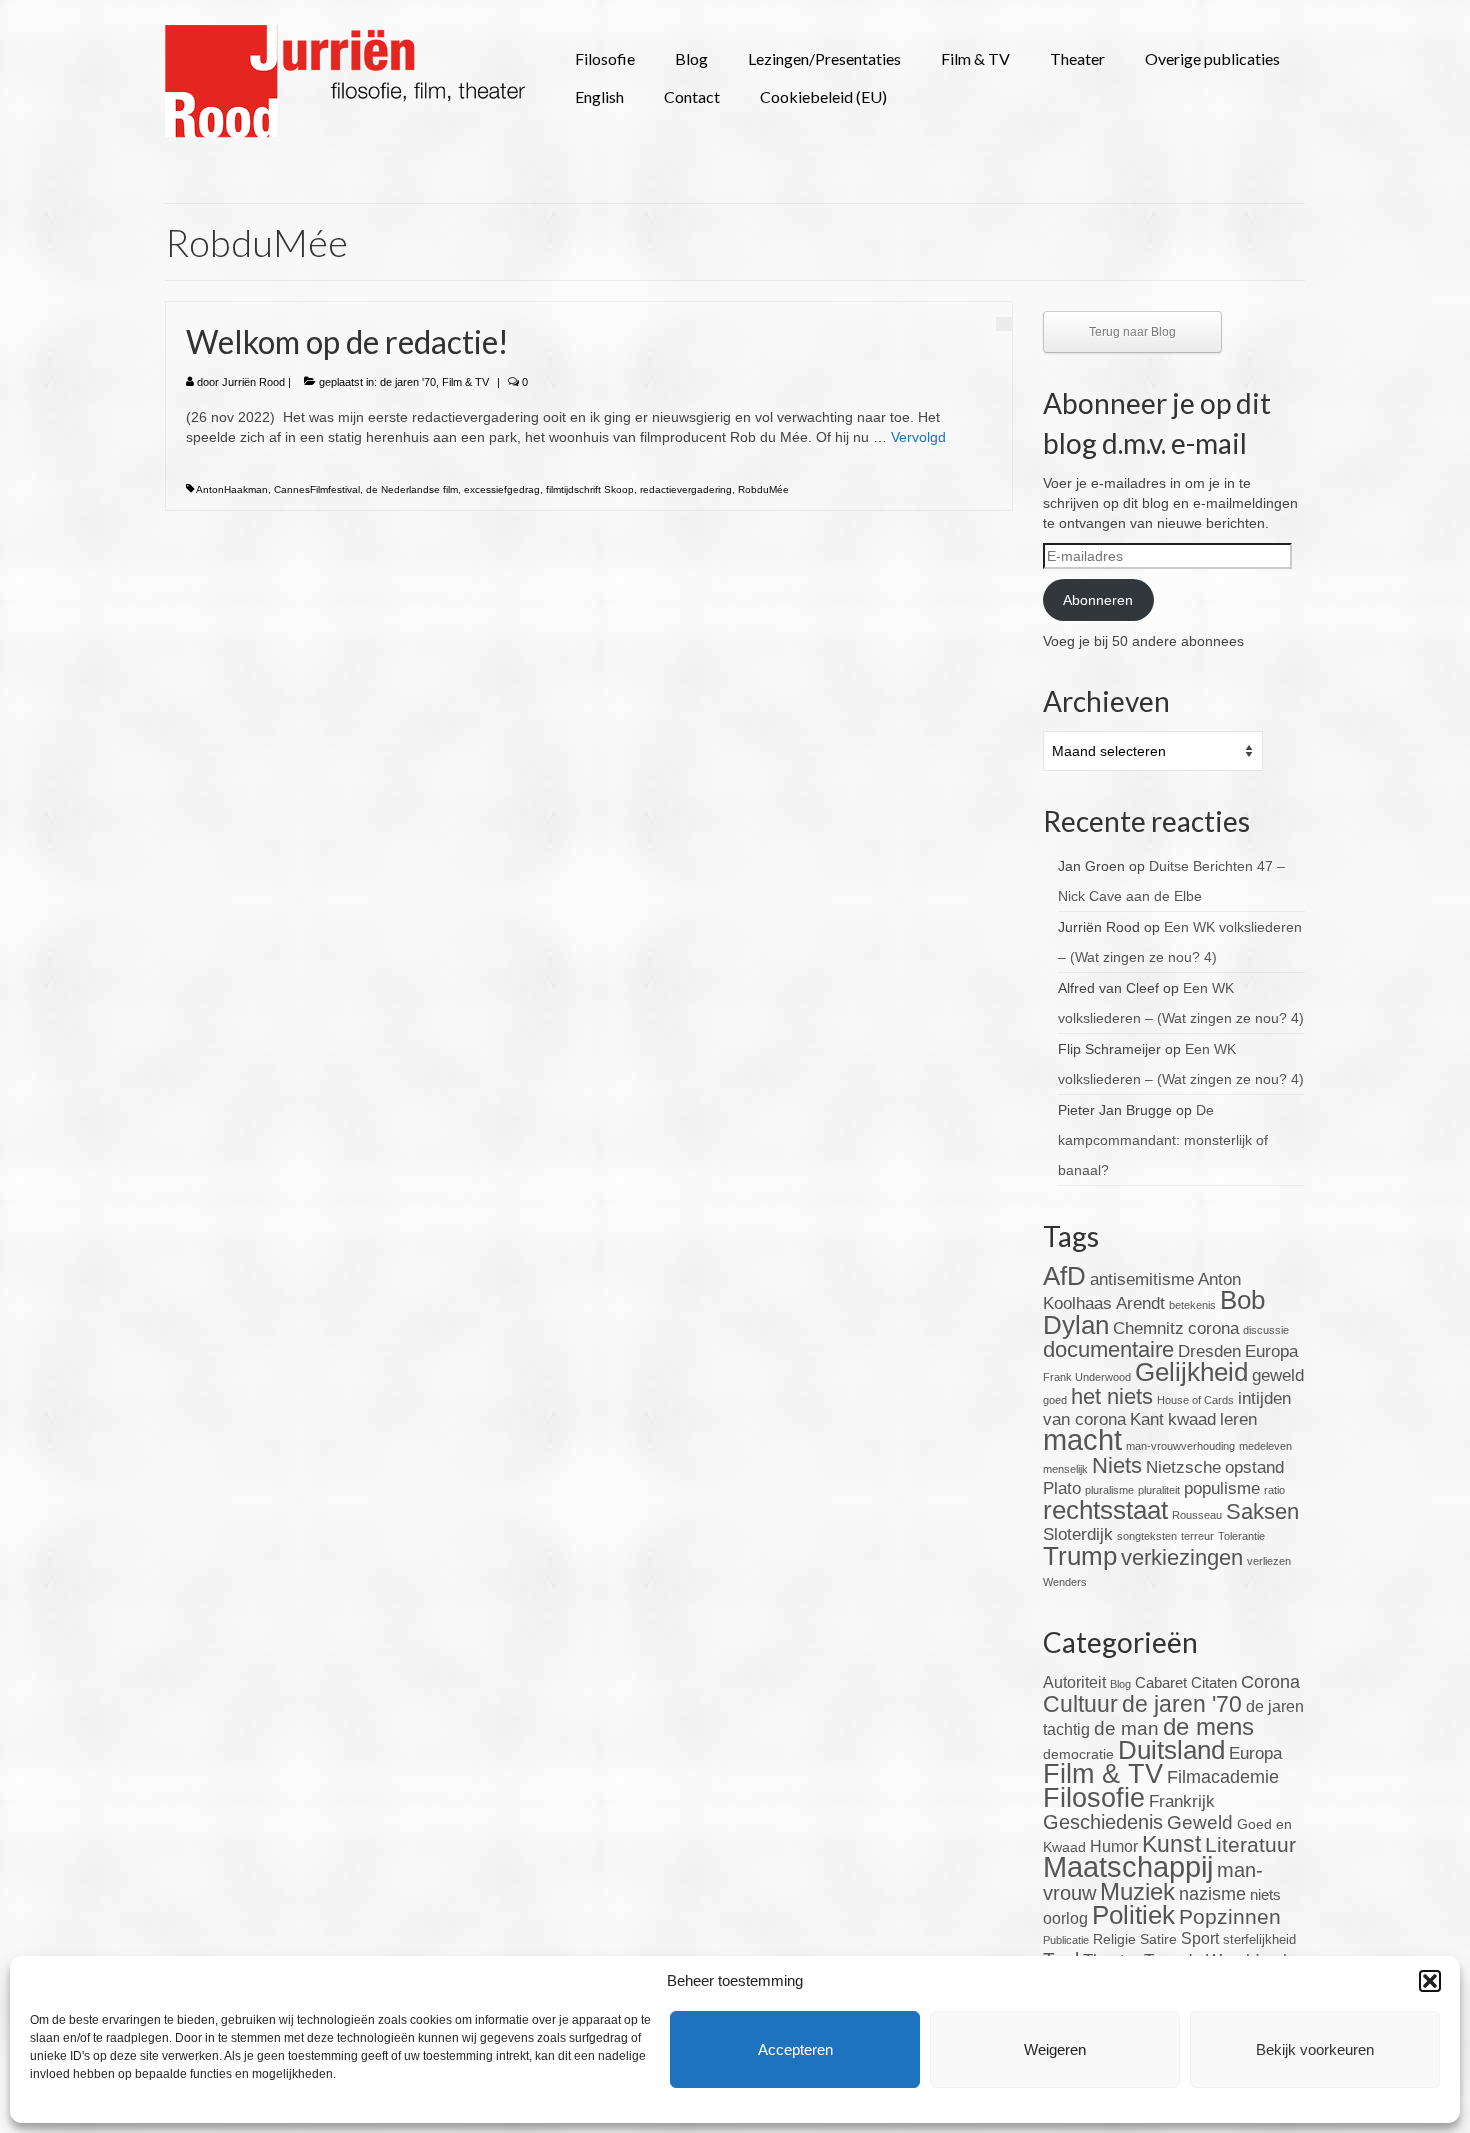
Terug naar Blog (1132, 332)
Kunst (1171, 1844)
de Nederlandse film (412, 489)
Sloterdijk (1078, 1534)
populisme (1222, 1488)
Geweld (1200, 1822)
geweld (1278, 1375)
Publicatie (1066, 1940)
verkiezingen (1182, 1557)
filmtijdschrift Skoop (590, 489)
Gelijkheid (1191, 1372)
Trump (1080, 1556)
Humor (1114, 1846)
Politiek (1133, 1915)
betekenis (1192, 1305)
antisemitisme (1142, 1279)
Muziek (1137, 1891)
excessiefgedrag (502, 489)
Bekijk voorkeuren (1315, 2049)
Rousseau (1197, 1515)
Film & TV (465, 382)
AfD (1064, 1276)
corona (1213, 1328)
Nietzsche (1183, 1467)
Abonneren (1098, 600)
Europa (1271, 1351)
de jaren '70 (408, 382)
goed (1055, 1400)
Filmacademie (1223, 1777)
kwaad (1192, 1419)
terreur (1197, 1536)
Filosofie (1094, 1797)
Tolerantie (1241, 1536)
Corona (1270, 1682)
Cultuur (1080, 1704)
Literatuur (1250, 1844)
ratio (1274, 1490)
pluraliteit (1159, 1490)
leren (1238, 1419)
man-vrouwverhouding (1180, 1446)
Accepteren (795, 2049)
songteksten (1147, 1536)
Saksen (1262, 1511)
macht (1082, 1439)
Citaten (1214, 1682)
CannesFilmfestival (317, 489)
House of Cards (1195, 1400)
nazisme (1212, 1894)
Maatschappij (1128, 1866)
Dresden (1209, 1351)
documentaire (1108, 1349)
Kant (1147, 1419)
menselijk (1065, 1469)
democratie (1078, 1754)
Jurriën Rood (253, 382)
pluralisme (1109, 1490)
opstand (1254, 1467)
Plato (1062, 1488)
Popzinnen (1230, 1916)
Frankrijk (1182, 1801)
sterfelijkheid (1259, 1940)
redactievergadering (686, 489)
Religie (1114, 1939)
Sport (1200, 1938)
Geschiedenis (1103, 1822)
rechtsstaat (1105, 1510)
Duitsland (1171, 1750)
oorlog (1065, 1918)
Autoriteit (1074, 1682)
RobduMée (763, 489)
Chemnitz (1148, 1328)
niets (1265, 1894)
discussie (1266, 1330)
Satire (1158, 1939)
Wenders (1065, 1582)
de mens (1208, 1726)
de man (1126, 1728)
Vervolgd (918, 437)
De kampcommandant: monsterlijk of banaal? (1163, 1140)
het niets (1112, 1396)
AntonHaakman (232, 489)
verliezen (1269, 1561)
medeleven (1265, 1446)
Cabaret (1161, 1682)
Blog (1120, 1684)
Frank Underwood (1087, 1377)
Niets (1117, 1465)
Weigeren (1055, 2049)
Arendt (1140, 1303)
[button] (1430, 1981)
